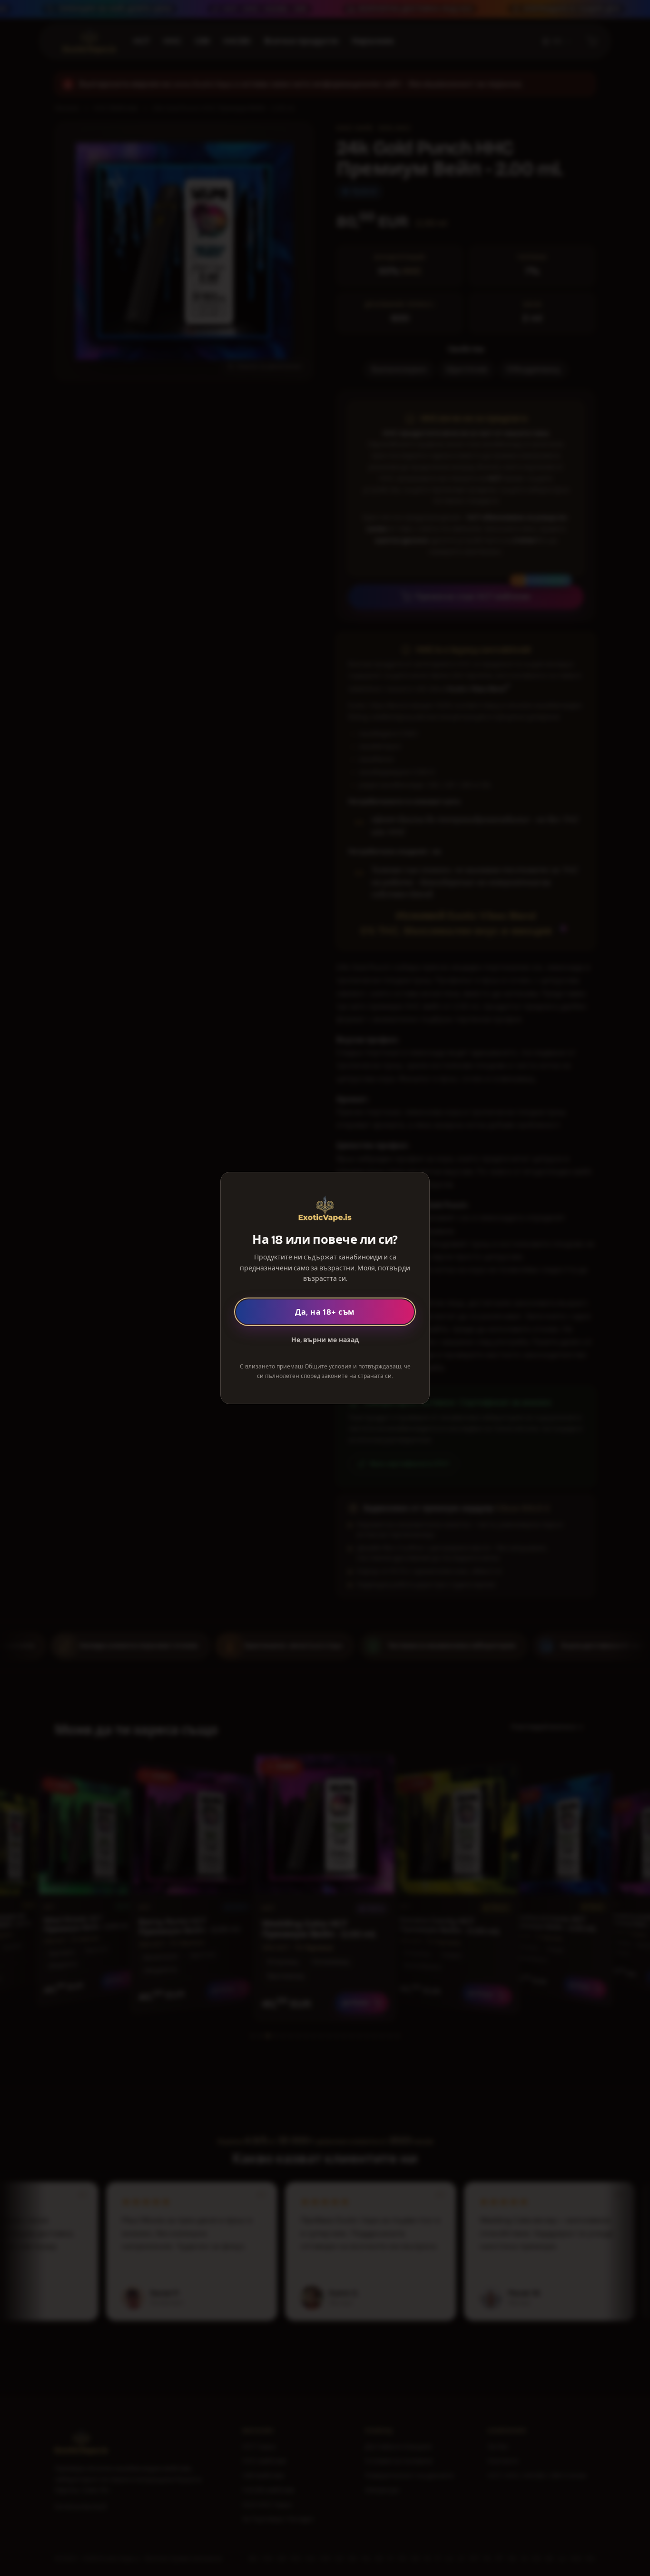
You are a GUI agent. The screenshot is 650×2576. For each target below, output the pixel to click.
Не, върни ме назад (325, 1340)
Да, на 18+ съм (325, 1312)
